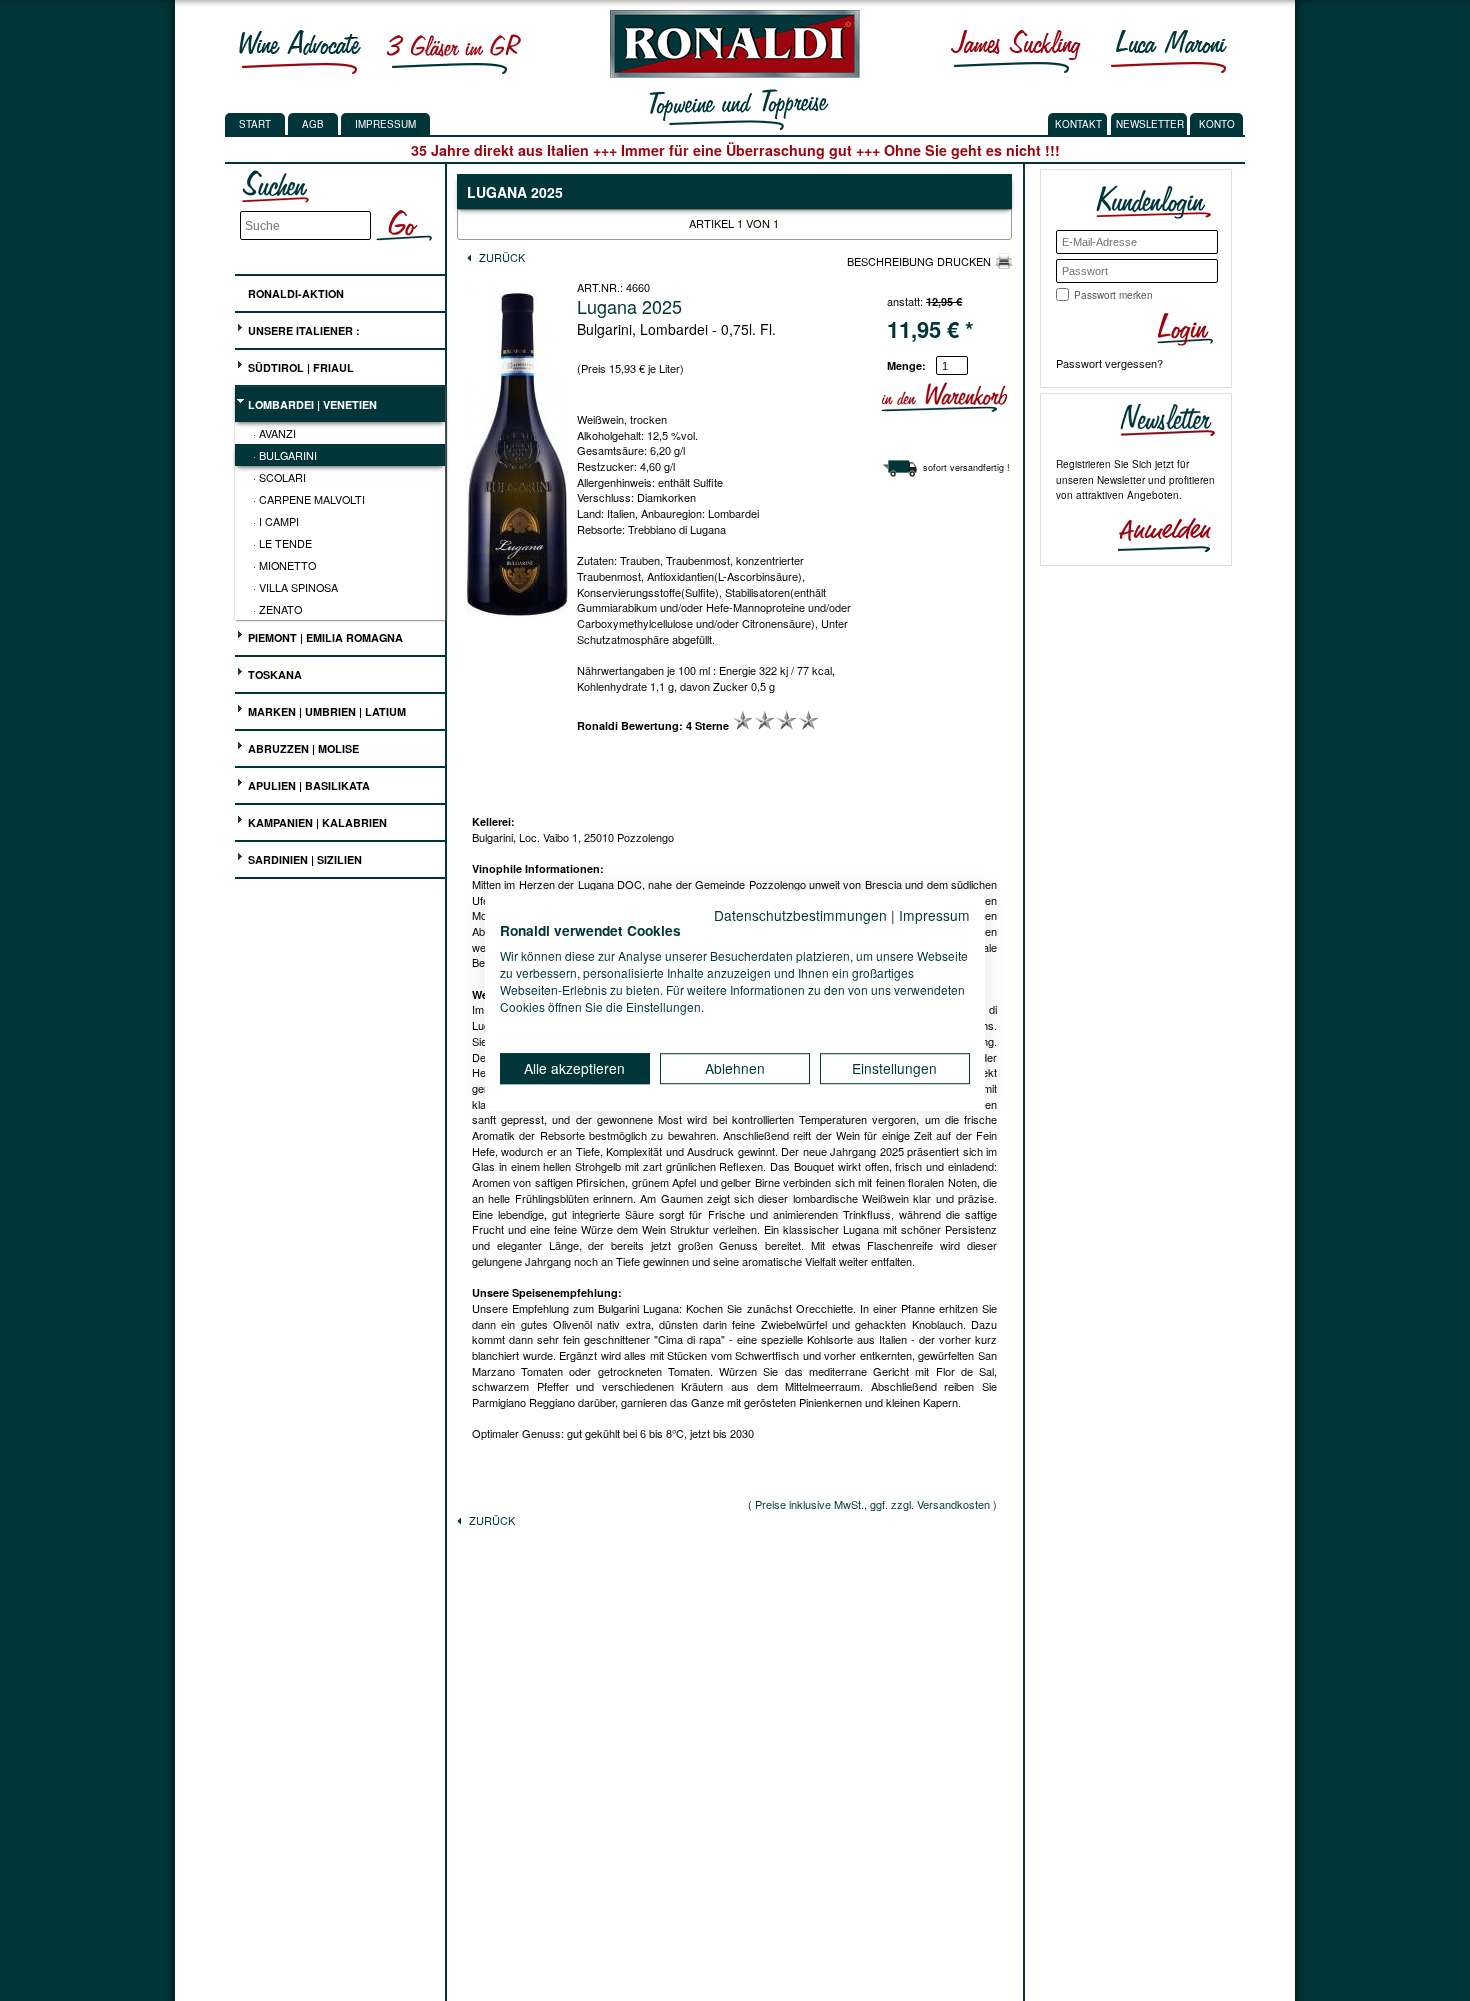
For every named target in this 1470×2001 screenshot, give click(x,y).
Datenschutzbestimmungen (800, 915)
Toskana (273, 674)
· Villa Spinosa (295, 587)
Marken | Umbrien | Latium (325, 711)
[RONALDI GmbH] (729, 73)
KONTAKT (1078, 124)
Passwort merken (1113, 295)
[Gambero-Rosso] (453, 51)
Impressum (385, 124)
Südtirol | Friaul (299, 367)
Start (255, 124)
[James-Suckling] (1016, 51)
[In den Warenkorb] (1004, 397)
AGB (313, 124)
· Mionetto (284, 565)
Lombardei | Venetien (311, 404)
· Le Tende (282, 543)
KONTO (1217, 124)
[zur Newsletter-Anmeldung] (1156, 533)
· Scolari (279, 477)
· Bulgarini (285, 455)
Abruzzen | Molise (302, 748)
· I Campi (276, 521)
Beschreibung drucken (919, 261)
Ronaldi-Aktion (294, 293)
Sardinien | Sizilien (303, 859)
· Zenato (277, 609)
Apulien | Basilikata (307, 785)
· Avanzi (274, 433)
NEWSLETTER (1150, 124)
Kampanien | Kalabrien (316, 822)
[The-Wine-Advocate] (300, 51)
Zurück (500, 257)
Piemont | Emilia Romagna (324, 637)
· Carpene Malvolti (309, 499)
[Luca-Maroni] (1169, 51)
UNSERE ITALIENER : (302, 330)
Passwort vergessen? (1109, 363)
